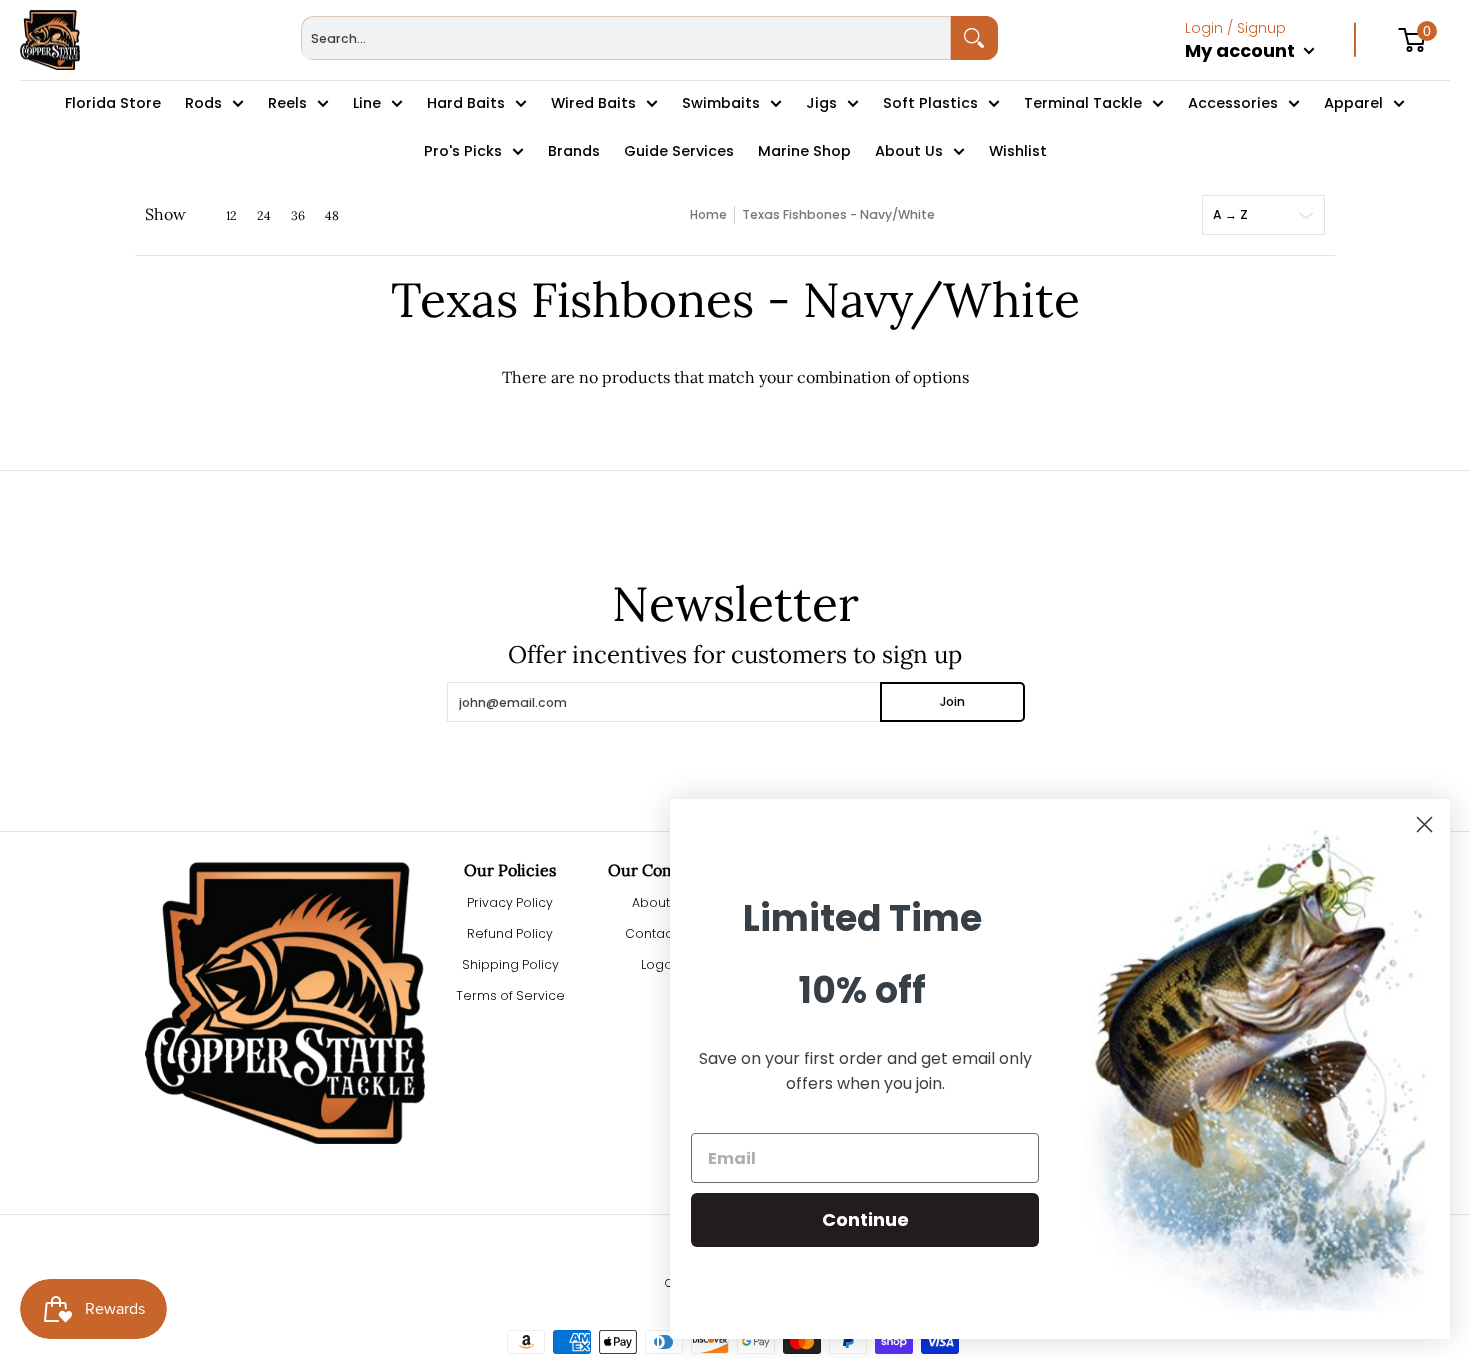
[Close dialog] (1424, 824)
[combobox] (626, 38)
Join (952, 701)
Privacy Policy (510, 902)
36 (298, 216)
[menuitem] (1270, 72)
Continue (865, 1219)
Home (708, 214)
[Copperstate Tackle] (50, 40)
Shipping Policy (510, 964)
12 (231, 216)
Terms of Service (510, 995)
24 (264, 216)
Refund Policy (510, 933)
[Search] (974, 38)
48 (332, 216)
